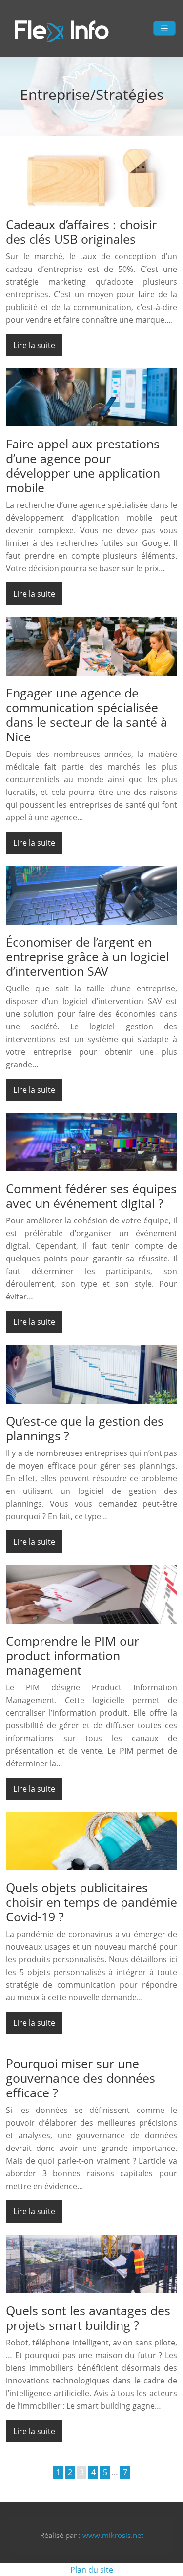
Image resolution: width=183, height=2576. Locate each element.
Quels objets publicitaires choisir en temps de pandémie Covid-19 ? (91, 1902)
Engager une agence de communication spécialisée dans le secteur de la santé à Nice (87, 715)
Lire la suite (34, 345)
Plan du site (92, 2570)
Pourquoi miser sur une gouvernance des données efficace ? (81, 2078)
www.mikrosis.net (113, 2535)
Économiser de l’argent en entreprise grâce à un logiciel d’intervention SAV (87, 956)
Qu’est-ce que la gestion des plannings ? (85, 1428)
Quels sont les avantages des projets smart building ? (88, 2318)
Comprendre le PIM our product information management (72, 1655)
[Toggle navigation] (164, 29)
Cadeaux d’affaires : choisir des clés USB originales (81, 232)
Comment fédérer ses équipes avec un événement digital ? (91, 1196)
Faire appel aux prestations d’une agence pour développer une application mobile (83, 465)
